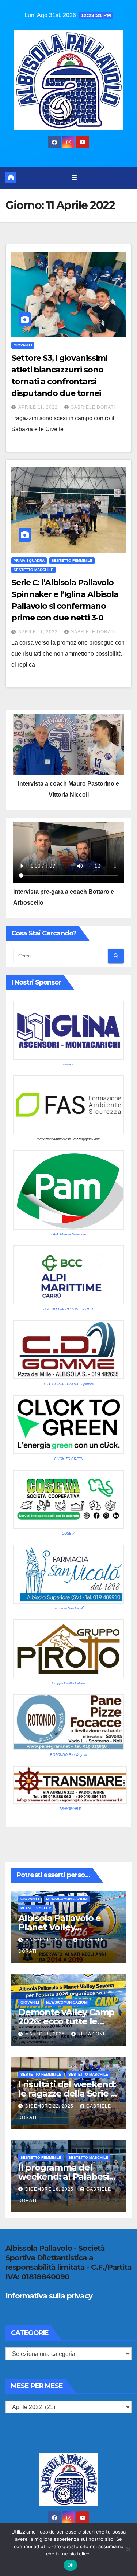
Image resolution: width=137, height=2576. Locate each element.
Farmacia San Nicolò (68, 1608)
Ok (71, 2565)
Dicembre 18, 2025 (50, 2189)
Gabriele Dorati (93, 407)
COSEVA (68, 1534)
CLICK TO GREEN (69, 1459)
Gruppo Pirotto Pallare (68, 1683)
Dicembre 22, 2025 (50, 2106)
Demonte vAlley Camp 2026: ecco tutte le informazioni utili (66, 2021)
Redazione (92, 2034)
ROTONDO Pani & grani (68, 1755)
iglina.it (68, 1064)
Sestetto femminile (72, 561)
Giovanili (23, 345)
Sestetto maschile (33, 570)
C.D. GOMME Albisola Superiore (69, 1384)
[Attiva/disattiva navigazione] (74, 178)
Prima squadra (29, 561)
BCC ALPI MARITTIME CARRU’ (69, 1309)
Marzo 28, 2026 (46, 2034)
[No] (128, 2549)
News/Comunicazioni (67, 1899)
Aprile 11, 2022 (39, 407)
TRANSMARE (70, 1809)
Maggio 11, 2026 (47, 1940)
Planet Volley (36, 1908)
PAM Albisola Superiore (69, 1234)
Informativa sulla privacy (49, 2296)
